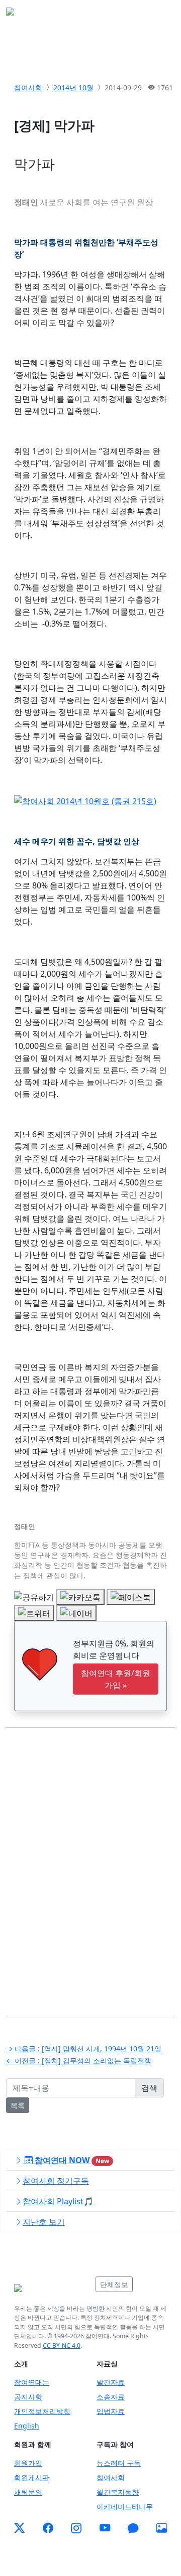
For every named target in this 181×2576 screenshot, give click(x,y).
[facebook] (48, 2528)
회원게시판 (32, 2477)
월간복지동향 (118, 2492)
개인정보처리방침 (42, 2411)
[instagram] (76, 2528)
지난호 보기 (44, 2222)
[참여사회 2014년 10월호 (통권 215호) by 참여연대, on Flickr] (85, 800)
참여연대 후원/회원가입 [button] (116, 1679)
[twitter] (19, 2528)
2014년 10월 (73, 88)
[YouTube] (105, 2528)
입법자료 (111, 2411)
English (27, 2426)
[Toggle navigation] (161, 15)
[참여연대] (52, 2288)
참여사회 (28, 88)
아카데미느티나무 (125, 2507)
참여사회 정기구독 (56, 2181)
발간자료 (111, 2382)
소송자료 (111, 2397)
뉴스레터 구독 (119, 2463)
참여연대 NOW (71, 2160)
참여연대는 (32, 2382)
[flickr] (162, 2528)
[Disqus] (90, 1865)
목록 (18, 2105)
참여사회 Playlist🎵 (58, 2201)
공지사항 (28, 2397)
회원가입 (28, 2463)
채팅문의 (28, 2492)
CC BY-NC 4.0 (62, 2345)
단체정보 (114, 2284)
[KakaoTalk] (133, 2528)
